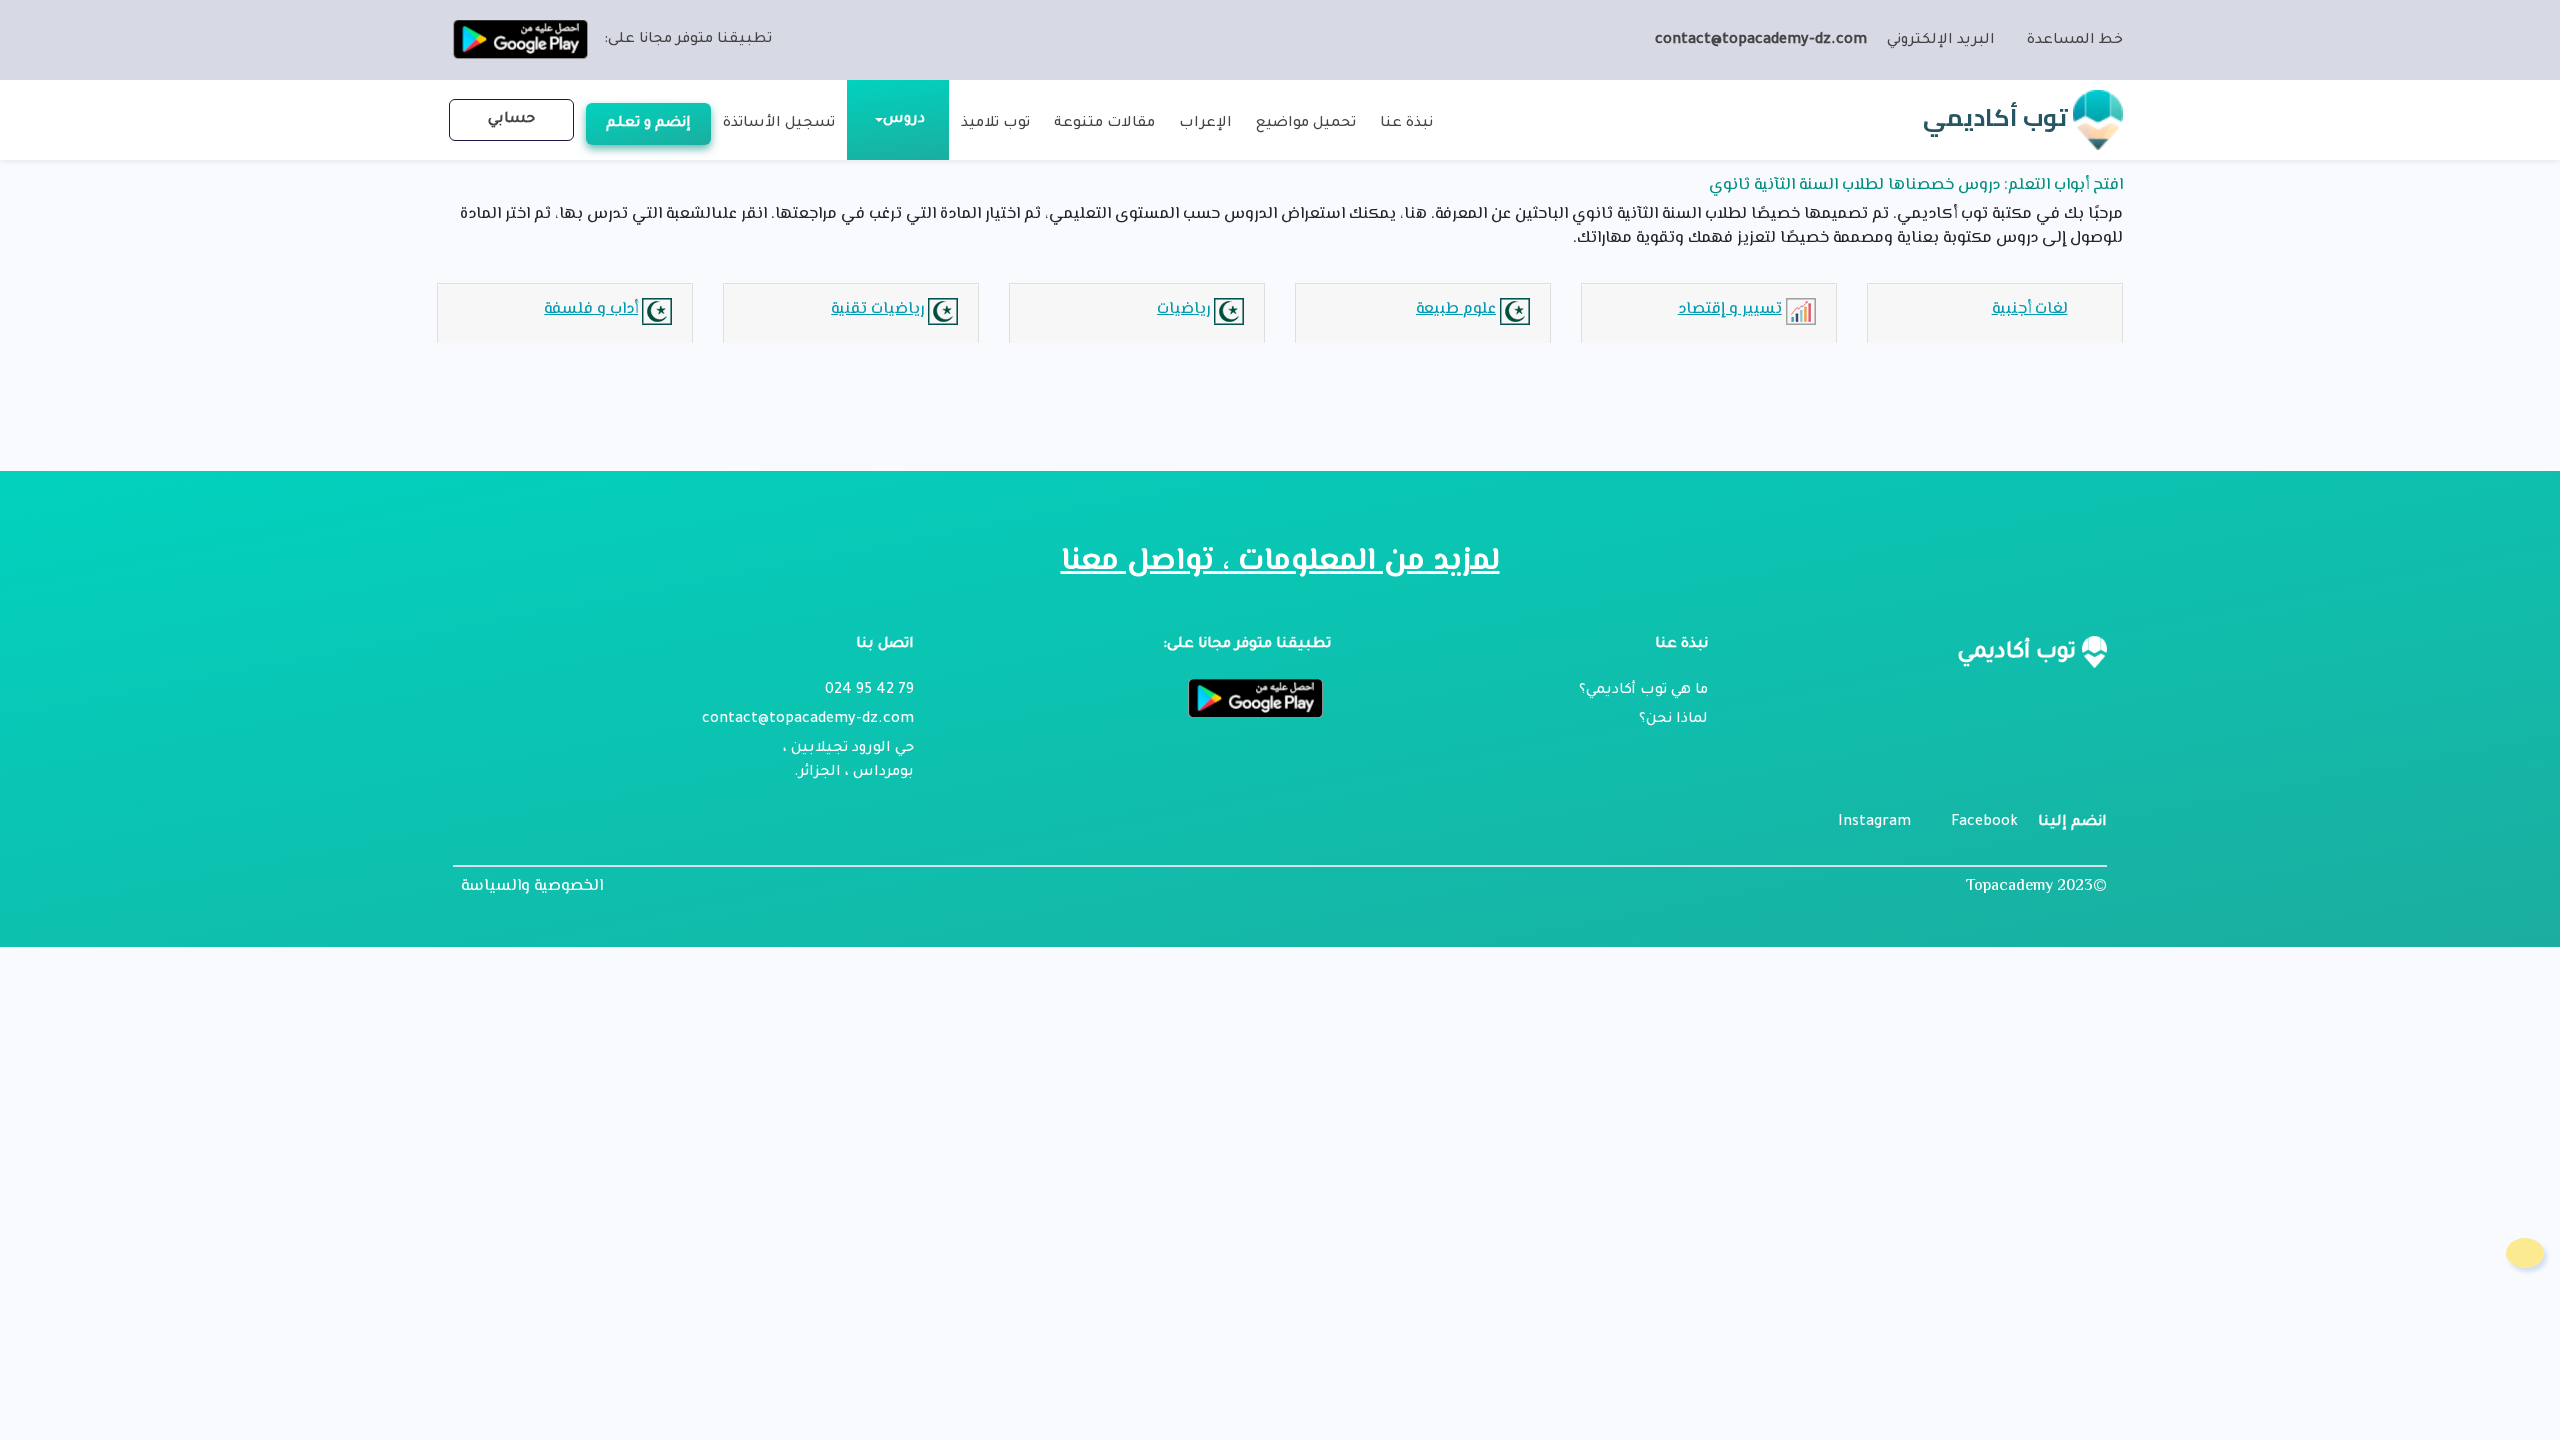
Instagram (1874, 823)
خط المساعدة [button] (2075, 41)
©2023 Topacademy (2036, 886)
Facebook (1984, 823)
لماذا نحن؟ (1673, 720)
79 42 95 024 (869, 691)
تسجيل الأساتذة (779, 124)
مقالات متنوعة (1104, 124)
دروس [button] (904, 120)
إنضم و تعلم (648, 124)
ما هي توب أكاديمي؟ (1643, 691)
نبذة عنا (1406, 124)
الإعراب (1205, 124)
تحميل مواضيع (1306, 124)
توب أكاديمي (1998, 117)
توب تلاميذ (995, 124)
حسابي (511, 120)
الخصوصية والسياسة (532, 887)
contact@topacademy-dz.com (1761, 41)
